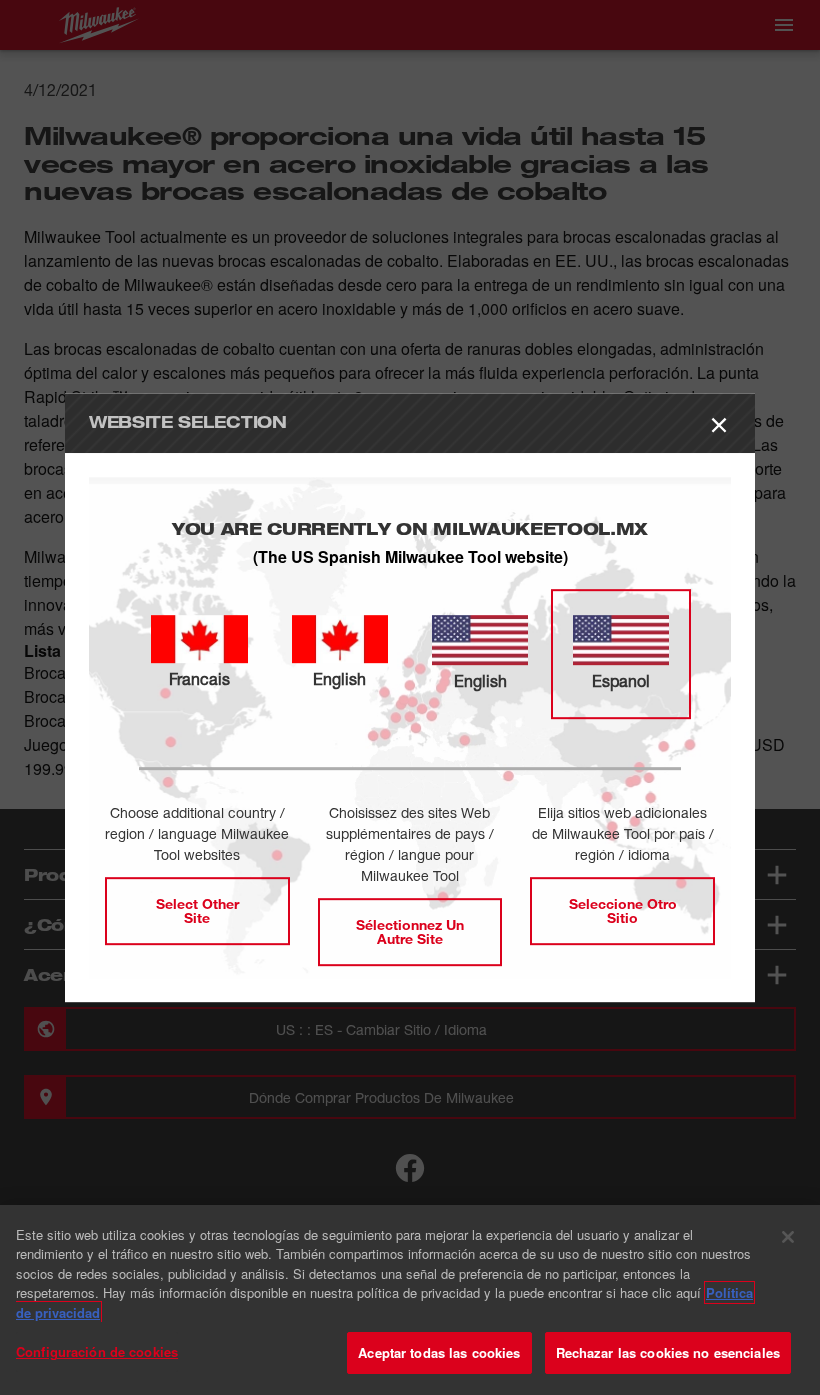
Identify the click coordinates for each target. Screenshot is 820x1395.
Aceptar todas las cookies (439, 1352)
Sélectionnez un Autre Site (410, 931)
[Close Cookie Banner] (788, 1237)
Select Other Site (197, 910)
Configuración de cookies (97, 1351)
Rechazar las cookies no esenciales (668, 1352)
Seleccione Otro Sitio (623, 910)
